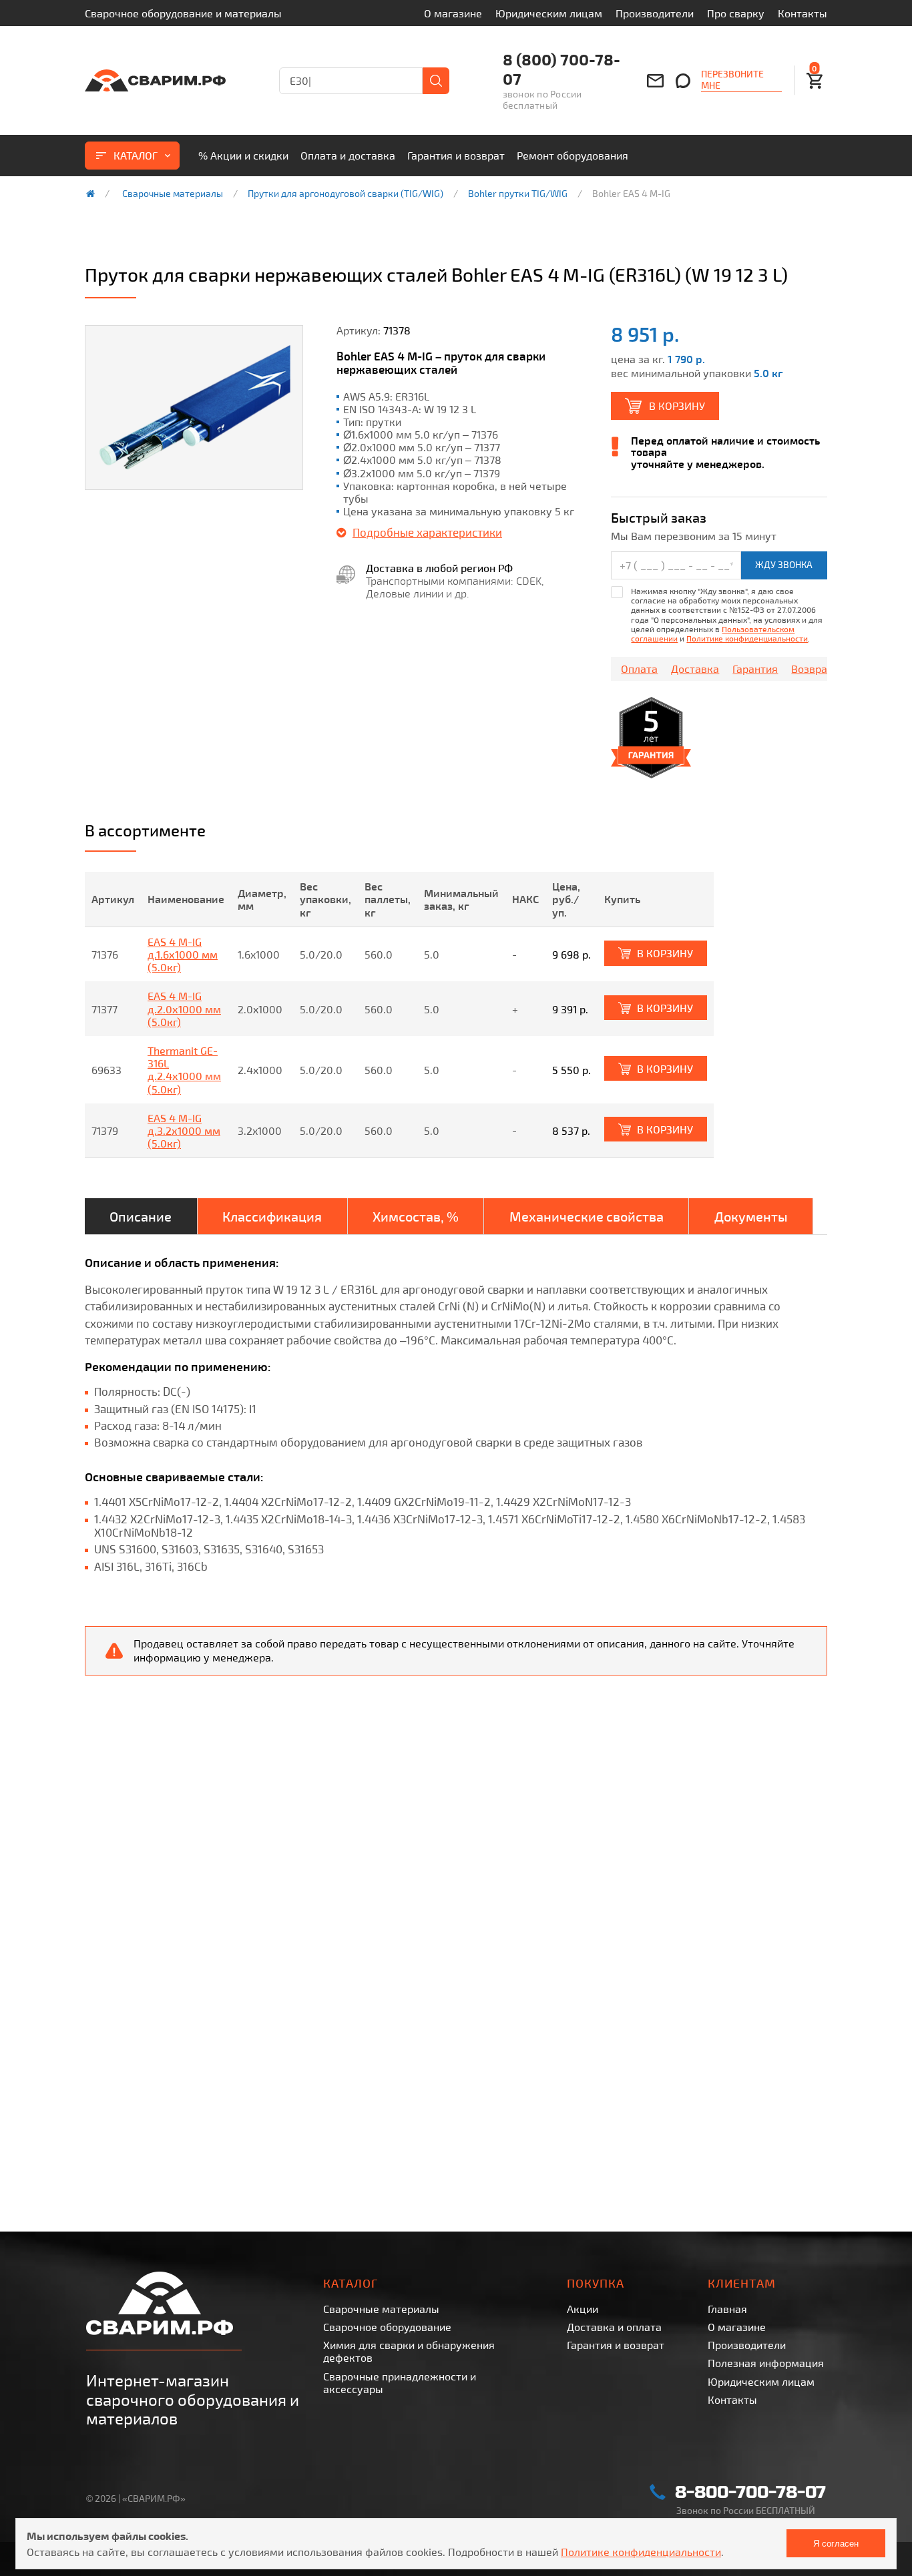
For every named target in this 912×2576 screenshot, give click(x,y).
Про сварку (736, 13)
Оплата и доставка (348, 155)
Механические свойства (587, 1216)
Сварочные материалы (173, 194)
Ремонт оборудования (573, 155)
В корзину (677, 406)
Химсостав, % (416, 1216)
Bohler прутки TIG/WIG (518, 194)
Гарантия (755, 669)
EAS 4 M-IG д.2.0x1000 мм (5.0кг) (184, 1008)
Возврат (812, 669)
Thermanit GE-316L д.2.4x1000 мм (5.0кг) (184, 1070)
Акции (583, 2309)
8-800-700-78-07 (750, 2492)
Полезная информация (766, 2363)
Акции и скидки (243, 155)
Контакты (803, 13)
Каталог (136, 155)
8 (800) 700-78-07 (561, 69)
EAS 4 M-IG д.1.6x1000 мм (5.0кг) (183, 954)
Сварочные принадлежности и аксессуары (400, 2382)
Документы (751, 1216)
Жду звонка (784, 564)
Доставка (695, 669)
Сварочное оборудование (387, 2327)
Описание (141, 1216)
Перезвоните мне (732, 80)
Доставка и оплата (614, 2327)
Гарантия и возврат (456, 155)
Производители (655, 13)
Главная (727, 2309)
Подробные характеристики (427, 532)
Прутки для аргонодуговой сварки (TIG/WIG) (346, 194)
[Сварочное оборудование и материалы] (155, 80)
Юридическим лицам (549, 13)
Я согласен (836, 2544)
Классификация (272, 1216)
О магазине (453, 13)
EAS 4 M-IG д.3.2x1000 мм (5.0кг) (184, 1130)
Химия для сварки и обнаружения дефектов (409, 2351)
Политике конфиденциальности (747, 638)
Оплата (639, 669)
